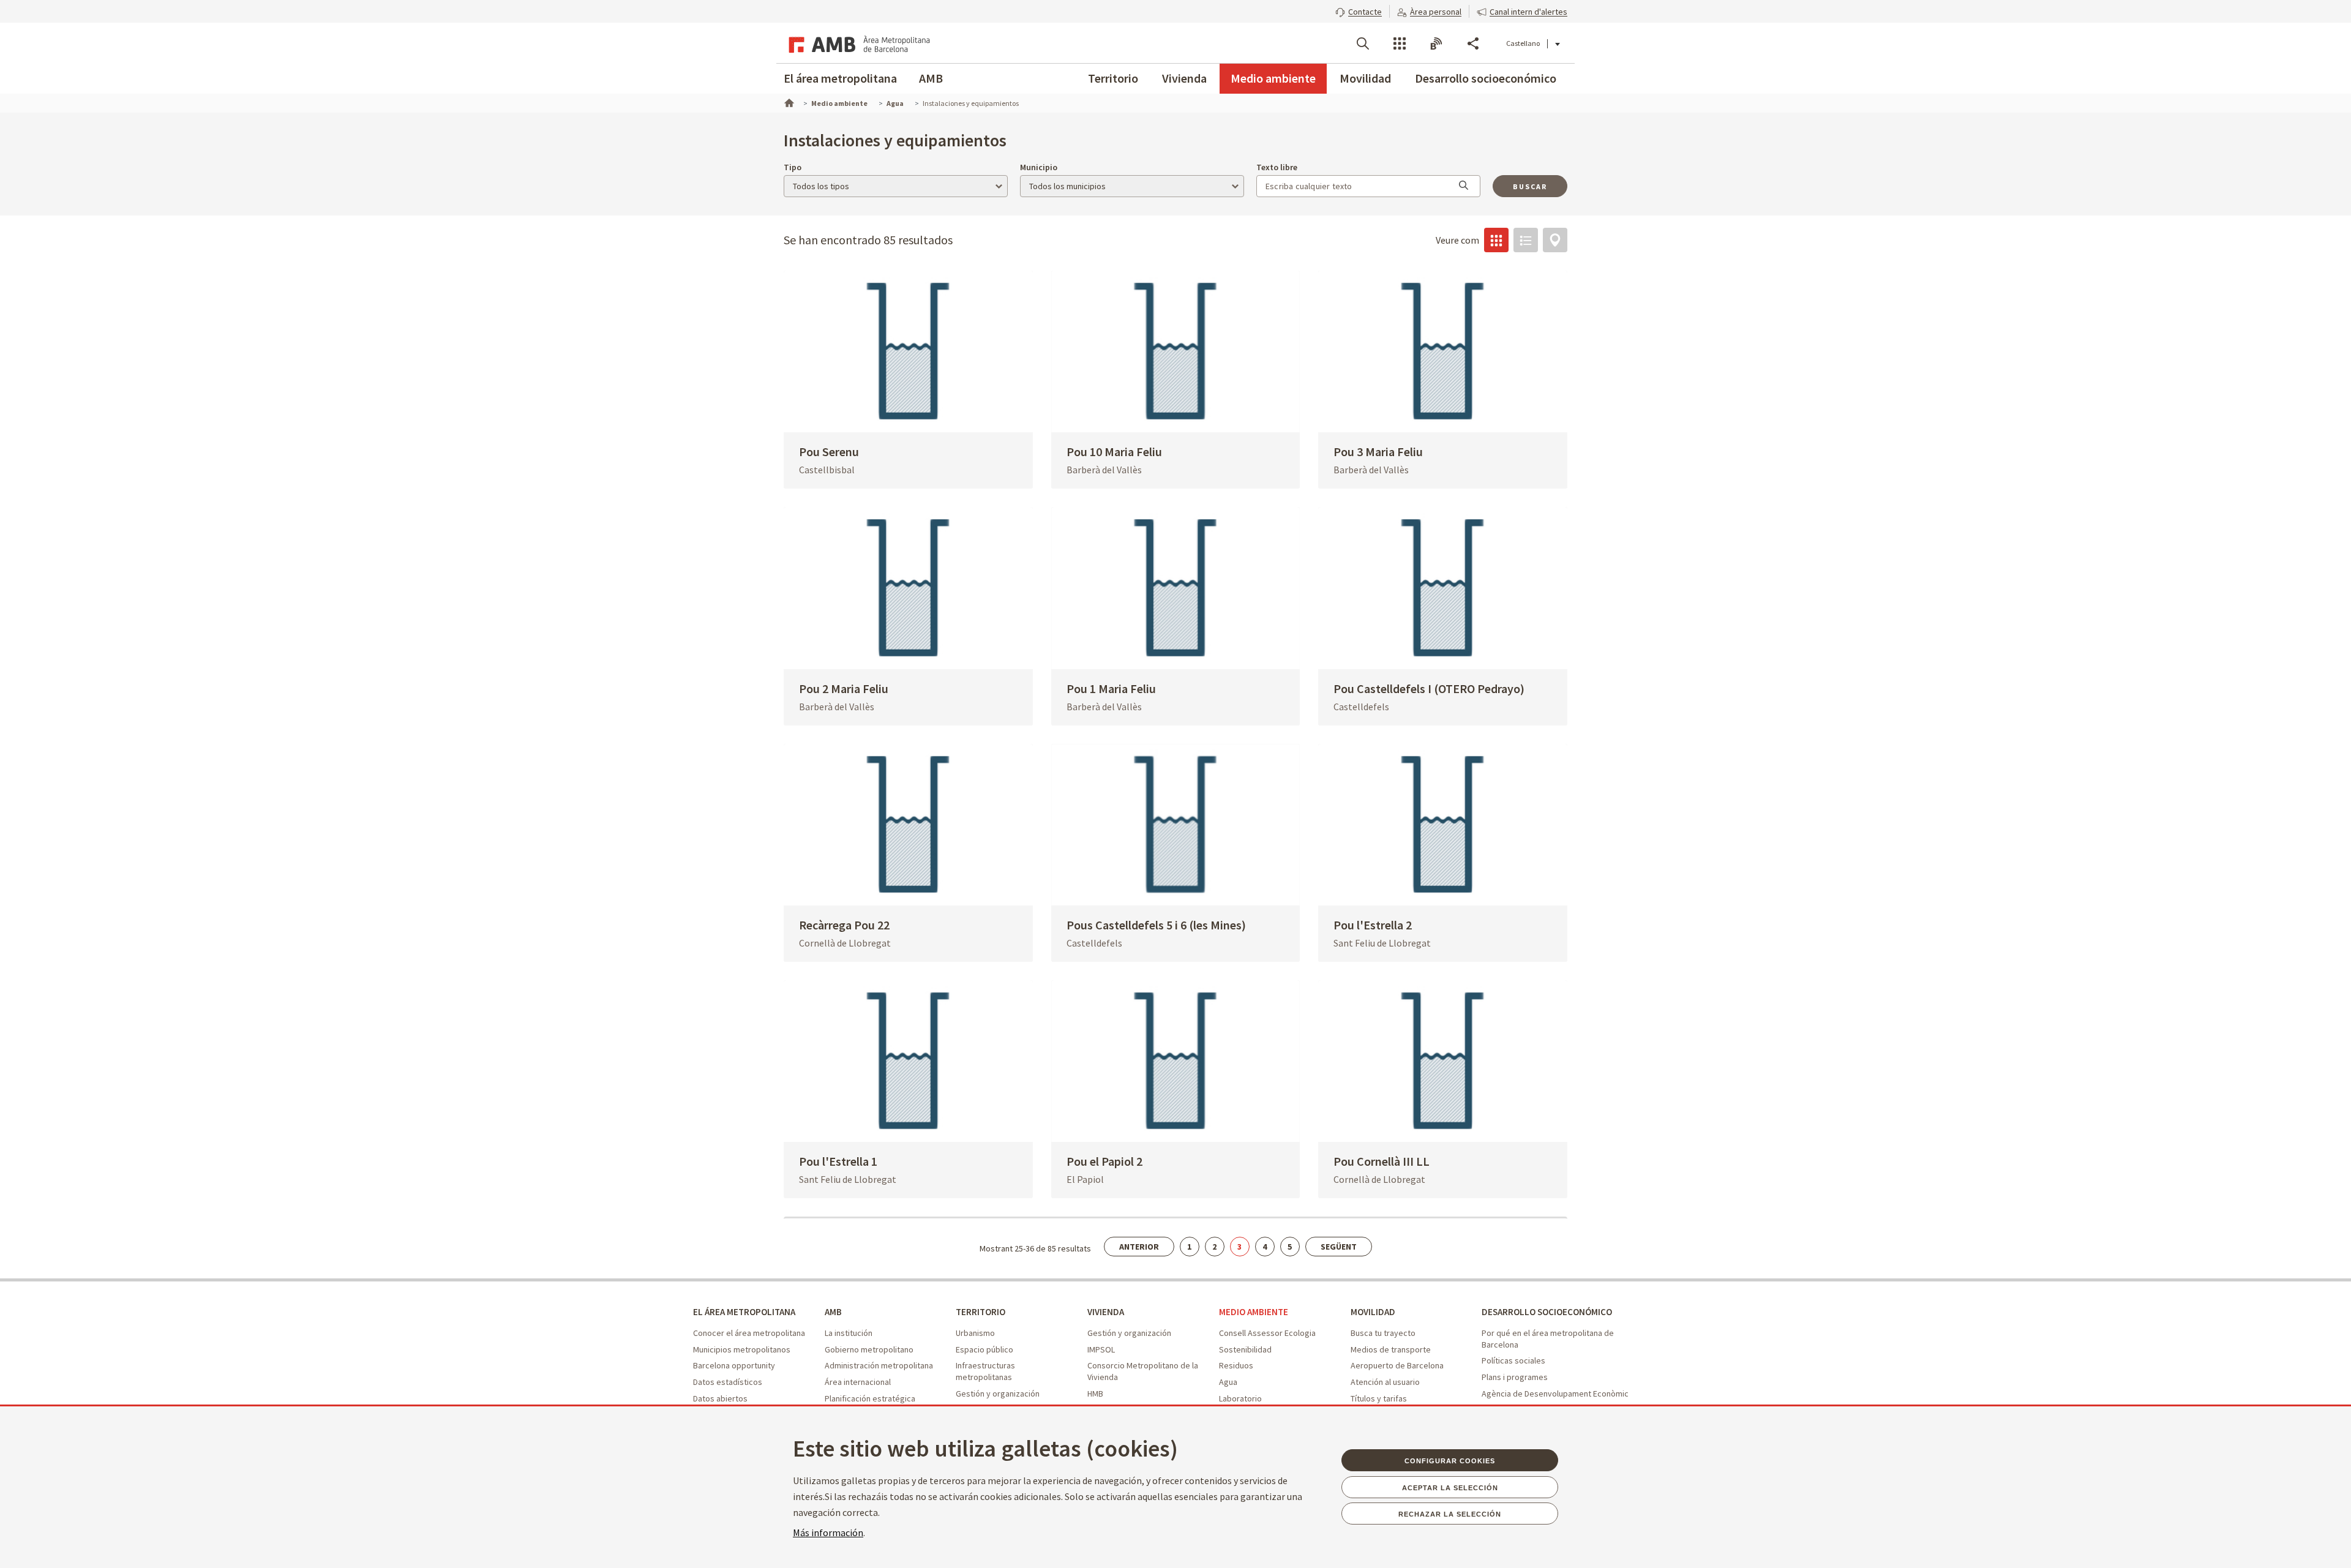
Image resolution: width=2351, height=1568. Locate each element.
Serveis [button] (1400, 43)
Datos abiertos (720, 1398)
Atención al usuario (1385, 1382)
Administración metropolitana (879, 1365)
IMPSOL (1101, 1349)
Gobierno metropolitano (869, 1349)
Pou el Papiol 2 (1104, 1161)
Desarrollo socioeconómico (1486, 78)
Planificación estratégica (870, 1398)
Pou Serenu (829, 452)
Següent (1339, 1247)
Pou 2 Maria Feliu (844, 688)
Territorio (1113, 78)
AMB (931, 78)
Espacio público (984, 1349)
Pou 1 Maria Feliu (1111, 688)
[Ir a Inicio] (788, 102)
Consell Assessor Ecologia (1267, 1333)
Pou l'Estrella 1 (838, 1161)
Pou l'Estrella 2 (1373, 925)
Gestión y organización (998, 1394)
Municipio (1039, 167)
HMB (1095, 1394)
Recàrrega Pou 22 (844, 925)
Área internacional (858, 1382)
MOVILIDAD (1373, 1312)
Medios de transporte (1391, 1349)
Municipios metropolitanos (742, 1349)
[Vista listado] (1526, 240)
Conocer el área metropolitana (749, 1333)
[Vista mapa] (1555, 240)
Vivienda (1184, 78)
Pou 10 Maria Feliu (1114, 452)
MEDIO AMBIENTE (1254, 1312)
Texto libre (1277, 167)
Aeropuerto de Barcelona (1397, 1365)
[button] (1359, 10)
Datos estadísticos (728, 1382)
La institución (849, 1333)
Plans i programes (1515, 1377)
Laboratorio (1240, 1398)
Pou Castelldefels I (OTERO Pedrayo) (1429, 688)
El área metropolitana (840, 78)
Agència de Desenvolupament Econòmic (1555, 1394)
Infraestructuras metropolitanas (985, 1371)
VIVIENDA (1106, 1312)
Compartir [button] (1473, 43)
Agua (1228, 1382)
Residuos (1236, 1365)
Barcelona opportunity (734, 1365)
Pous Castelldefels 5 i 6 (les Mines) (1156, 925)
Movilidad (1365, 78)
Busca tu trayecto (1383, 1333)
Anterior (1139, 1247)
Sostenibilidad (1245, 1349)
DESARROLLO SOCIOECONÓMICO (1547, 1312)
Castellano (1523, 43)
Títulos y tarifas (1379, 1398)
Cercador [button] (1363, 43)
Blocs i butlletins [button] (1436, 43)
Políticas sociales (1513, 1360)
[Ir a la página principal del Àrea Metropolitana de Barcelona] (857, 43)
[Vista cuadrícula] (1496, 240)
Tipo (793, 167)
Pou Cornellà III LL (1382, 1161)
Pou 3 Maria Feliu (1378, 452)
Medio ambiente (1273, 78)
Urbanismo (975, 1333)
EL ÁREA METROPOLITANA (744, 1312)
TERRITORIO (981, 1312)
